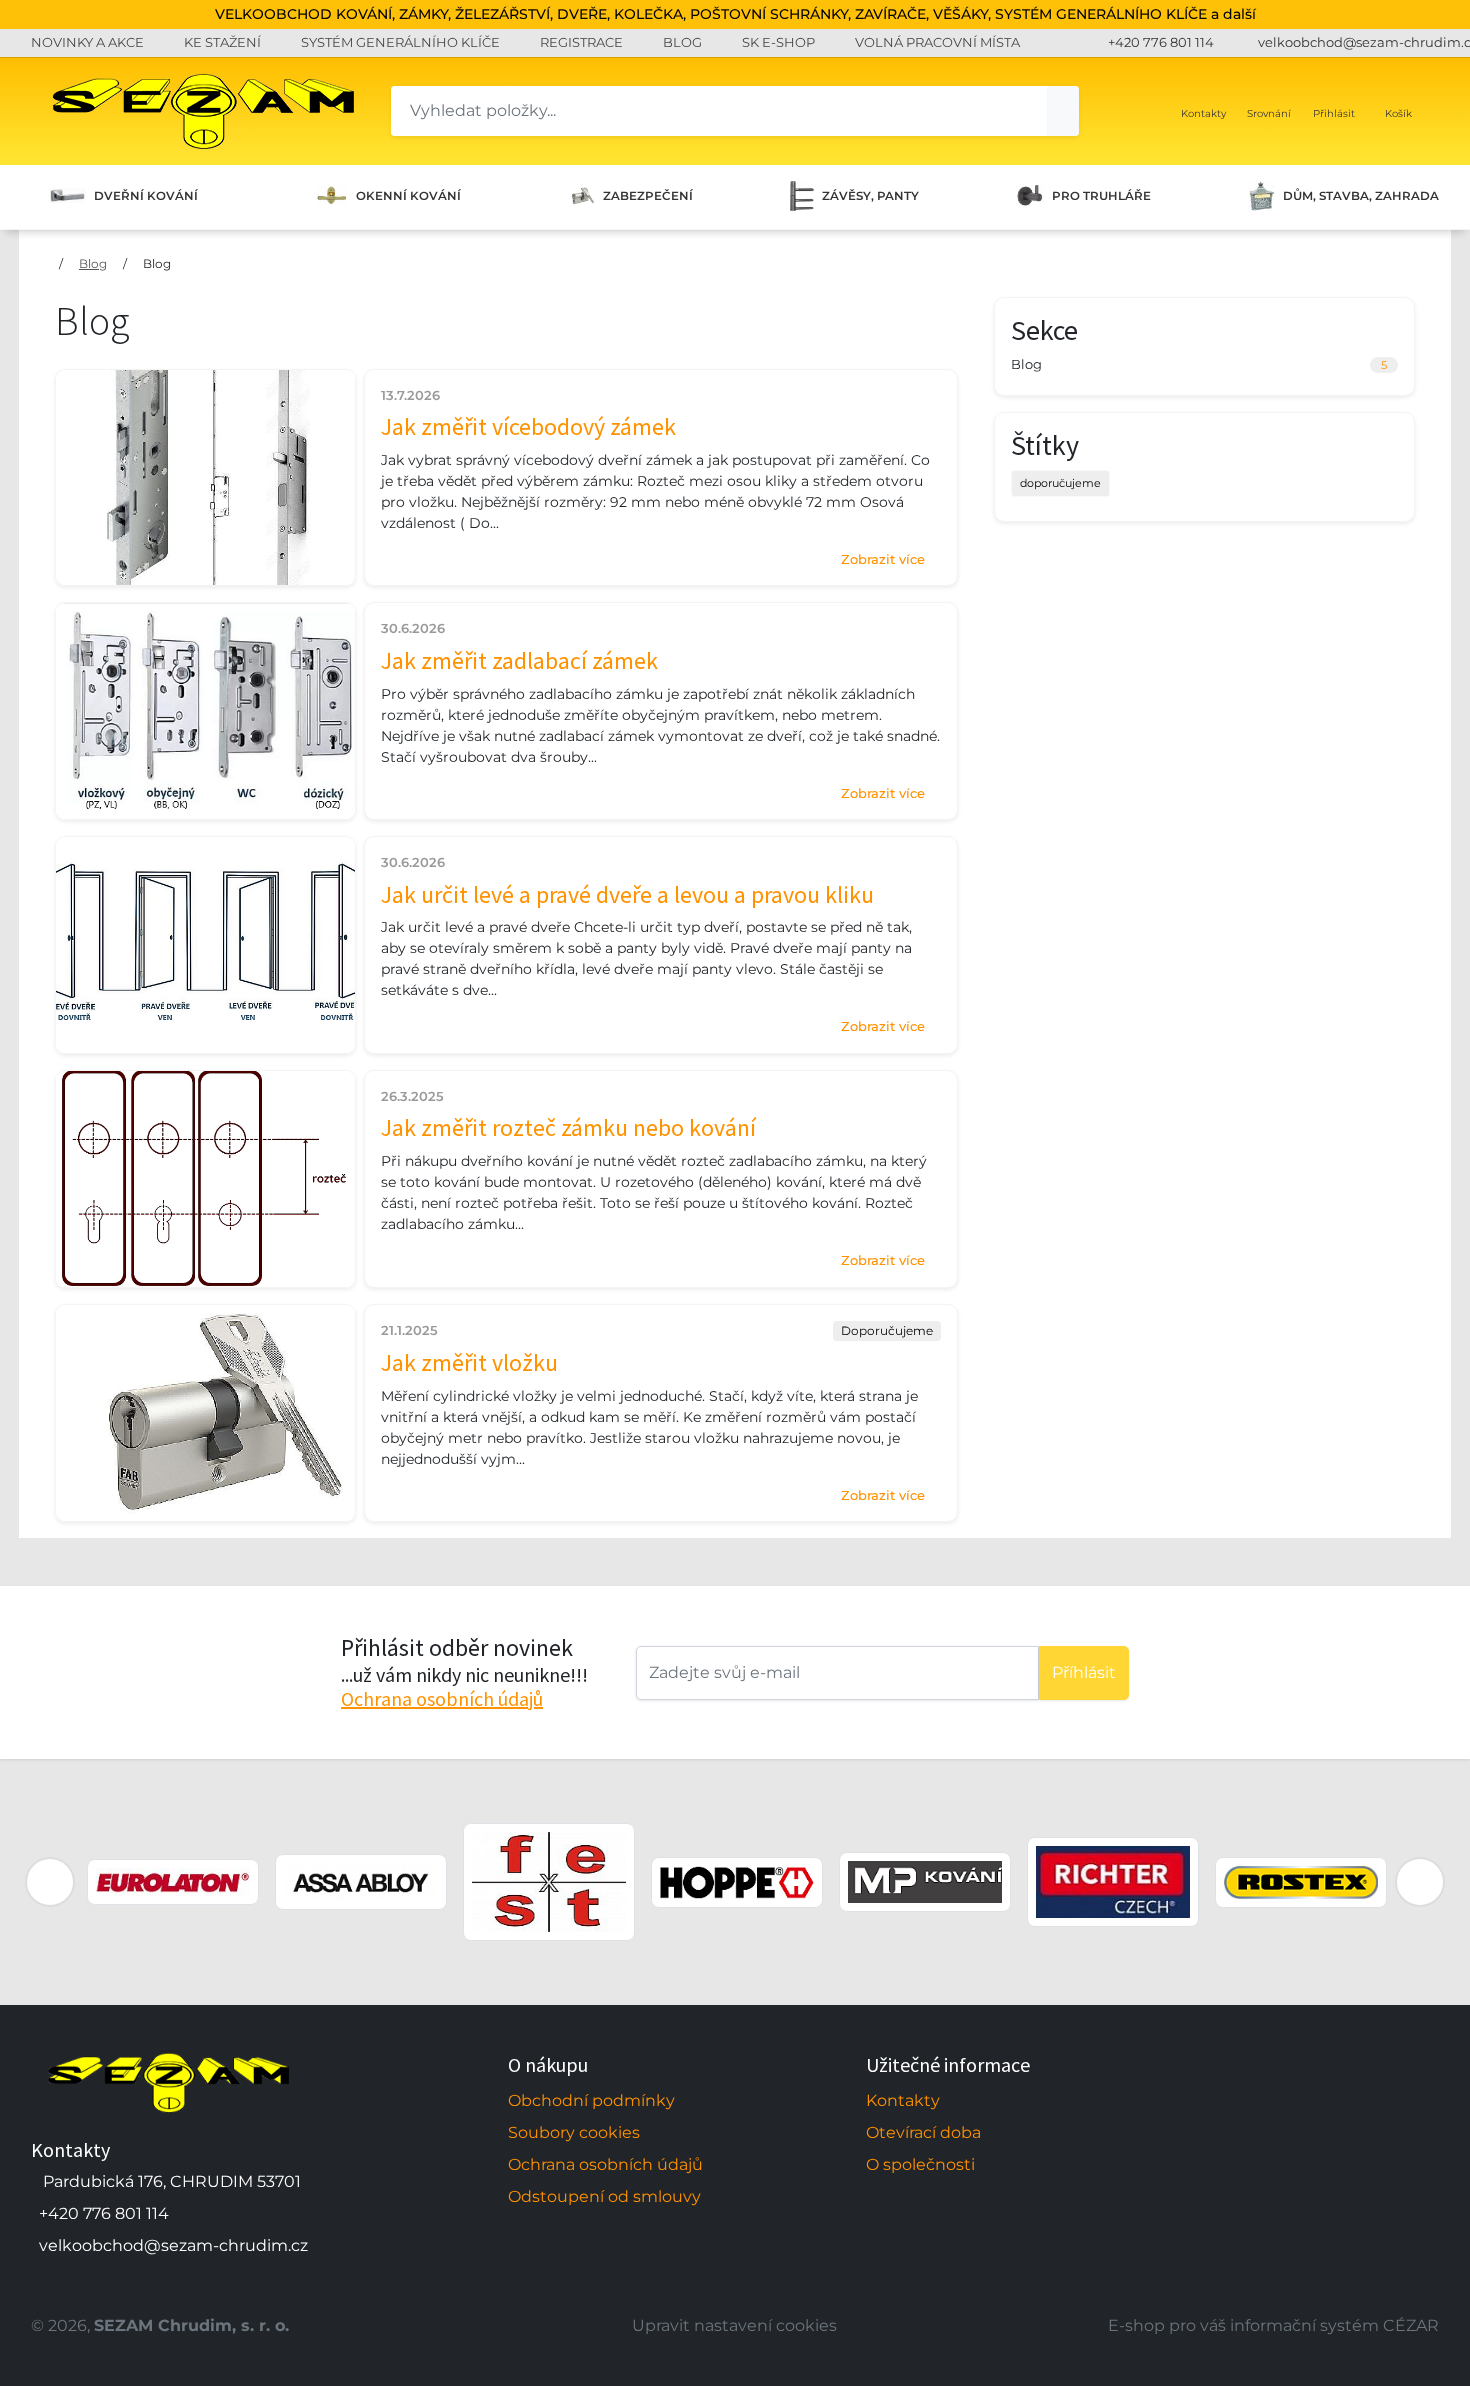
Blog (93, 263)
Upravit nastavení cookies (734, 2325)
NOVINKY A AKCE (87, 42)
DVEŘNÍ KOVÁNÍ (146, 196)
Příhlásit (1084, 1672)
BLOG (682, 42)
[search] (1063, 111)
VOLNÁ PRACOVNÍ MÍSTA (937, 42)
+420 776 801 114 (1161, 42)
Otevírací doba (923, 2132)
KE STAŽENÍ (222, 42)
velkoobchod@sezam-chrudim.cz (173, 2245)
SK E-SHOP (778, 42)
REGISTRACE (581, 42)
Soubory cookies (574, 2132)
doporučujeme (1060, 483)
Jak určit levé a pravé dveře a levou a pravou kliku (627, 894)
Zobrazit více (883, 559)
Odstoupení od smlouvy (604, 2196)
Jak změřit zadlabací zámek (519, 660)
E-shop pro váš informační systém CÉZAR (1273, 2325)
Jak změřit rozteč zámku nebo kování (568, 1127)
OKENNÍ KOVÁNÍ (408, 196)
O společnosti (920, 2164)
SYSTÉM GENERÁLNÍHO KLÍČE (400, 42)
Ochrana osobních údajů (442, 1698)
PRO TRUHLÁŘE (1101, 196)
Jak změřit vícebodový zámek (528, 426)
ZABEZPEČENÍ (648, 196)
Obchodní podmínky (591, 2100)
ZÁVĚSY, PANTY (870, 196)
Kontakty (903, 2100)
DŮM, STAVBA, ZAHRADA (1361, 196)
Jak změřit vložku (469, 1362)
